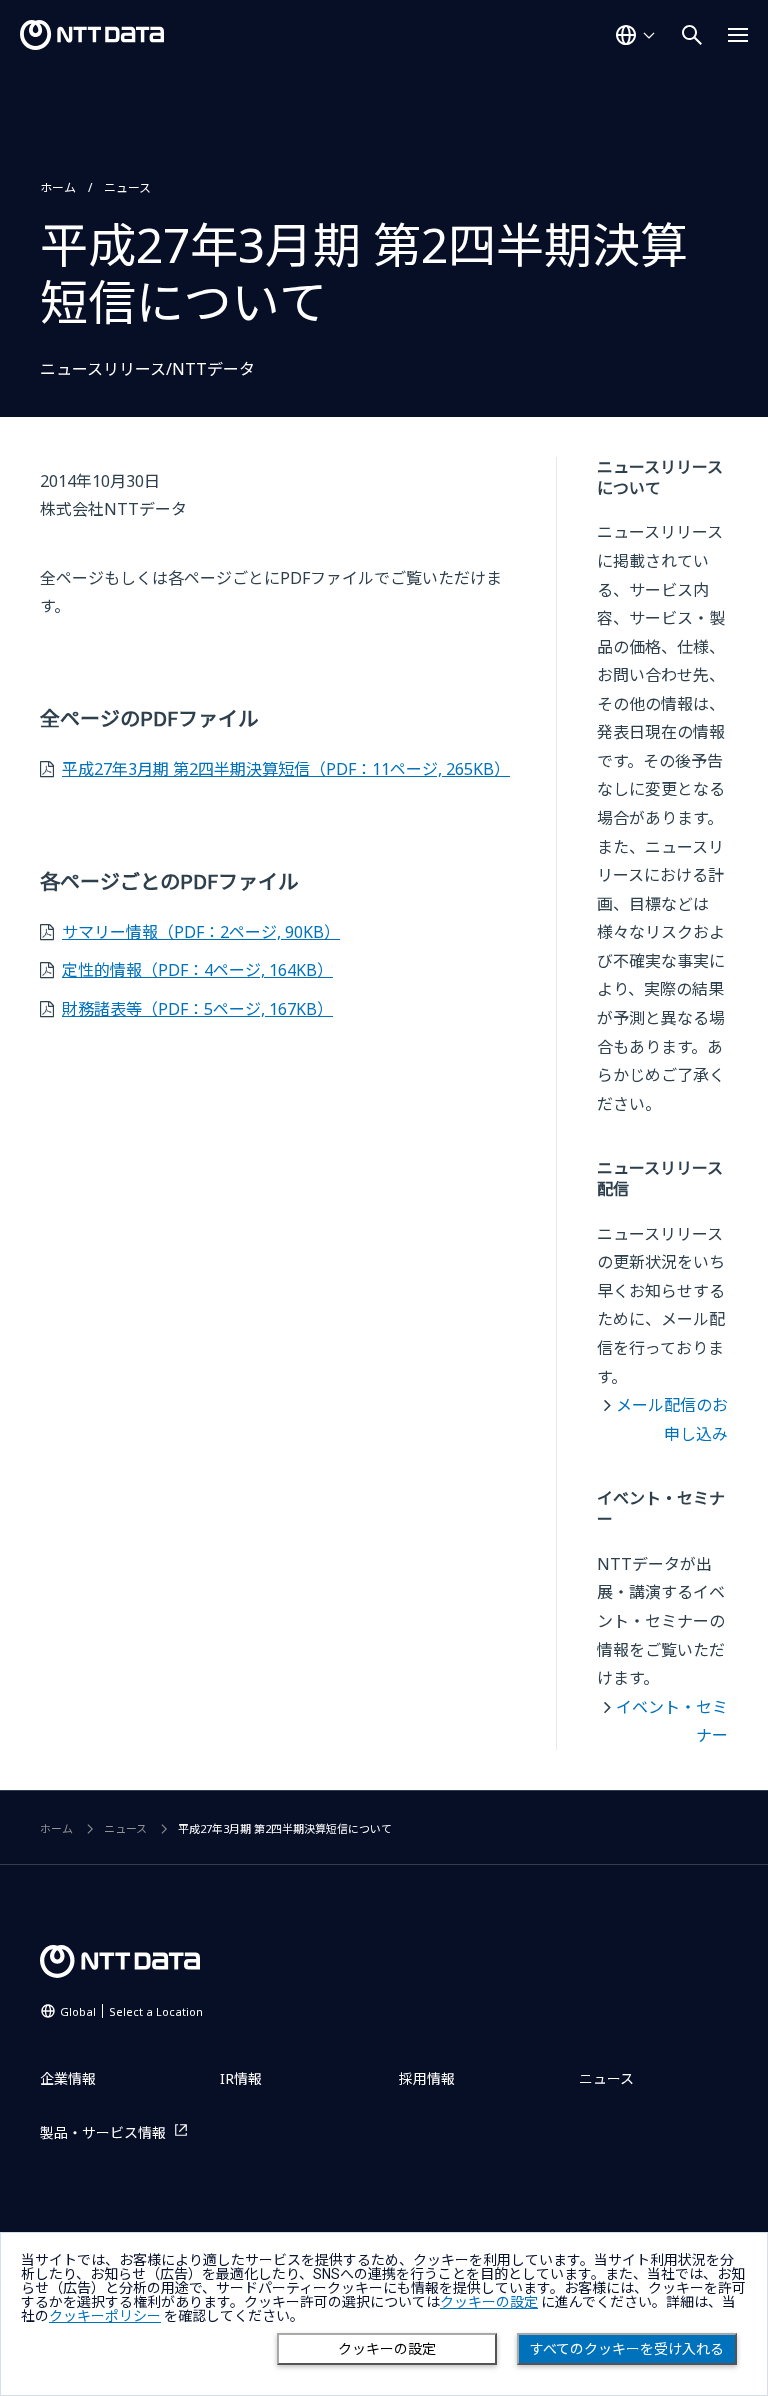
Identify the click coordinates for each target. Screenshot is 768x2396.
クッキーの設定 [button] (489, 2302)
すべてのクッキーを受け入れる (627, 2349)
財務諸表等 (197, 1009)
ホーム (58, 187)
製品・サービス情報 (103, 2132)
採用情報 (427, 2078)
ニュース (127, 187)
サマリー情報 (201, 932)
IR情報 (241, 2078)
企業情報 (68, 2078)
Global (131, 2011)
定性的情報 (197, 970)
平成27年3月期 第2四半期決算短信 (286, 769)
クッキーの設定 (387, 2349)
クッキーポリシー (105, 2316)
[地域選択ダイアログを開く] (635, 35)
